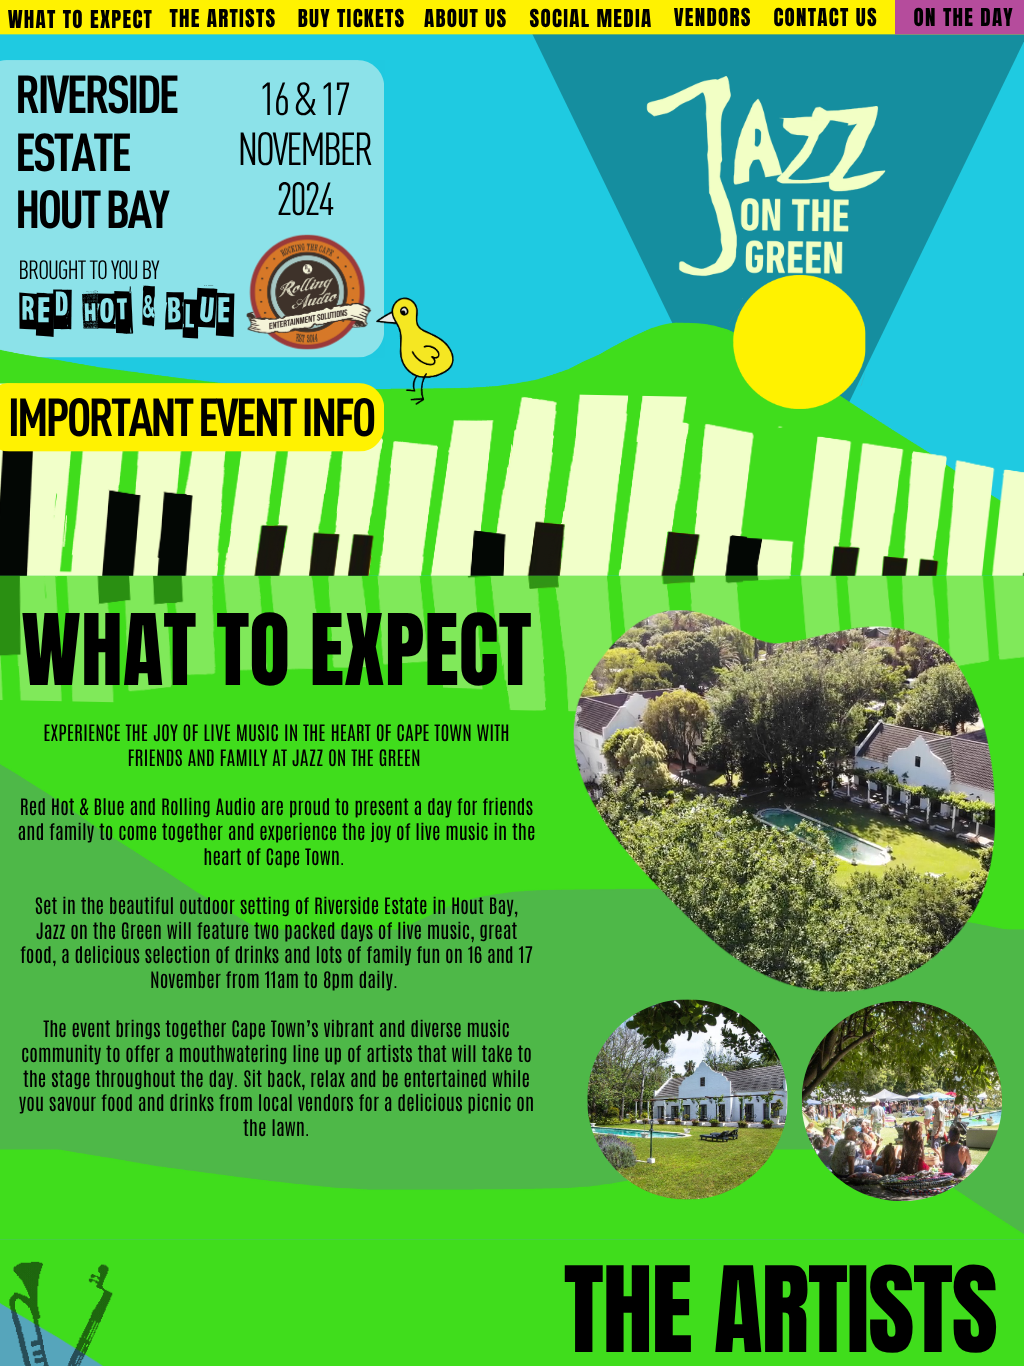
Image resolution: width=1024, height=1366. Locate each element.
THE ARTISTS (222, 19)
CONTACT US (825, 18)
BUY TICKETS (352, 19)
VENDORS (713, 18)
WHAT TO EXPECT (81, 20)
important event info (191, 421)
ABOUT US (465, 18)
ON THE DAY (964, 17)
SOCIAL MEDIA (591, 18)
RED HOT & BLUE (126, 309)
